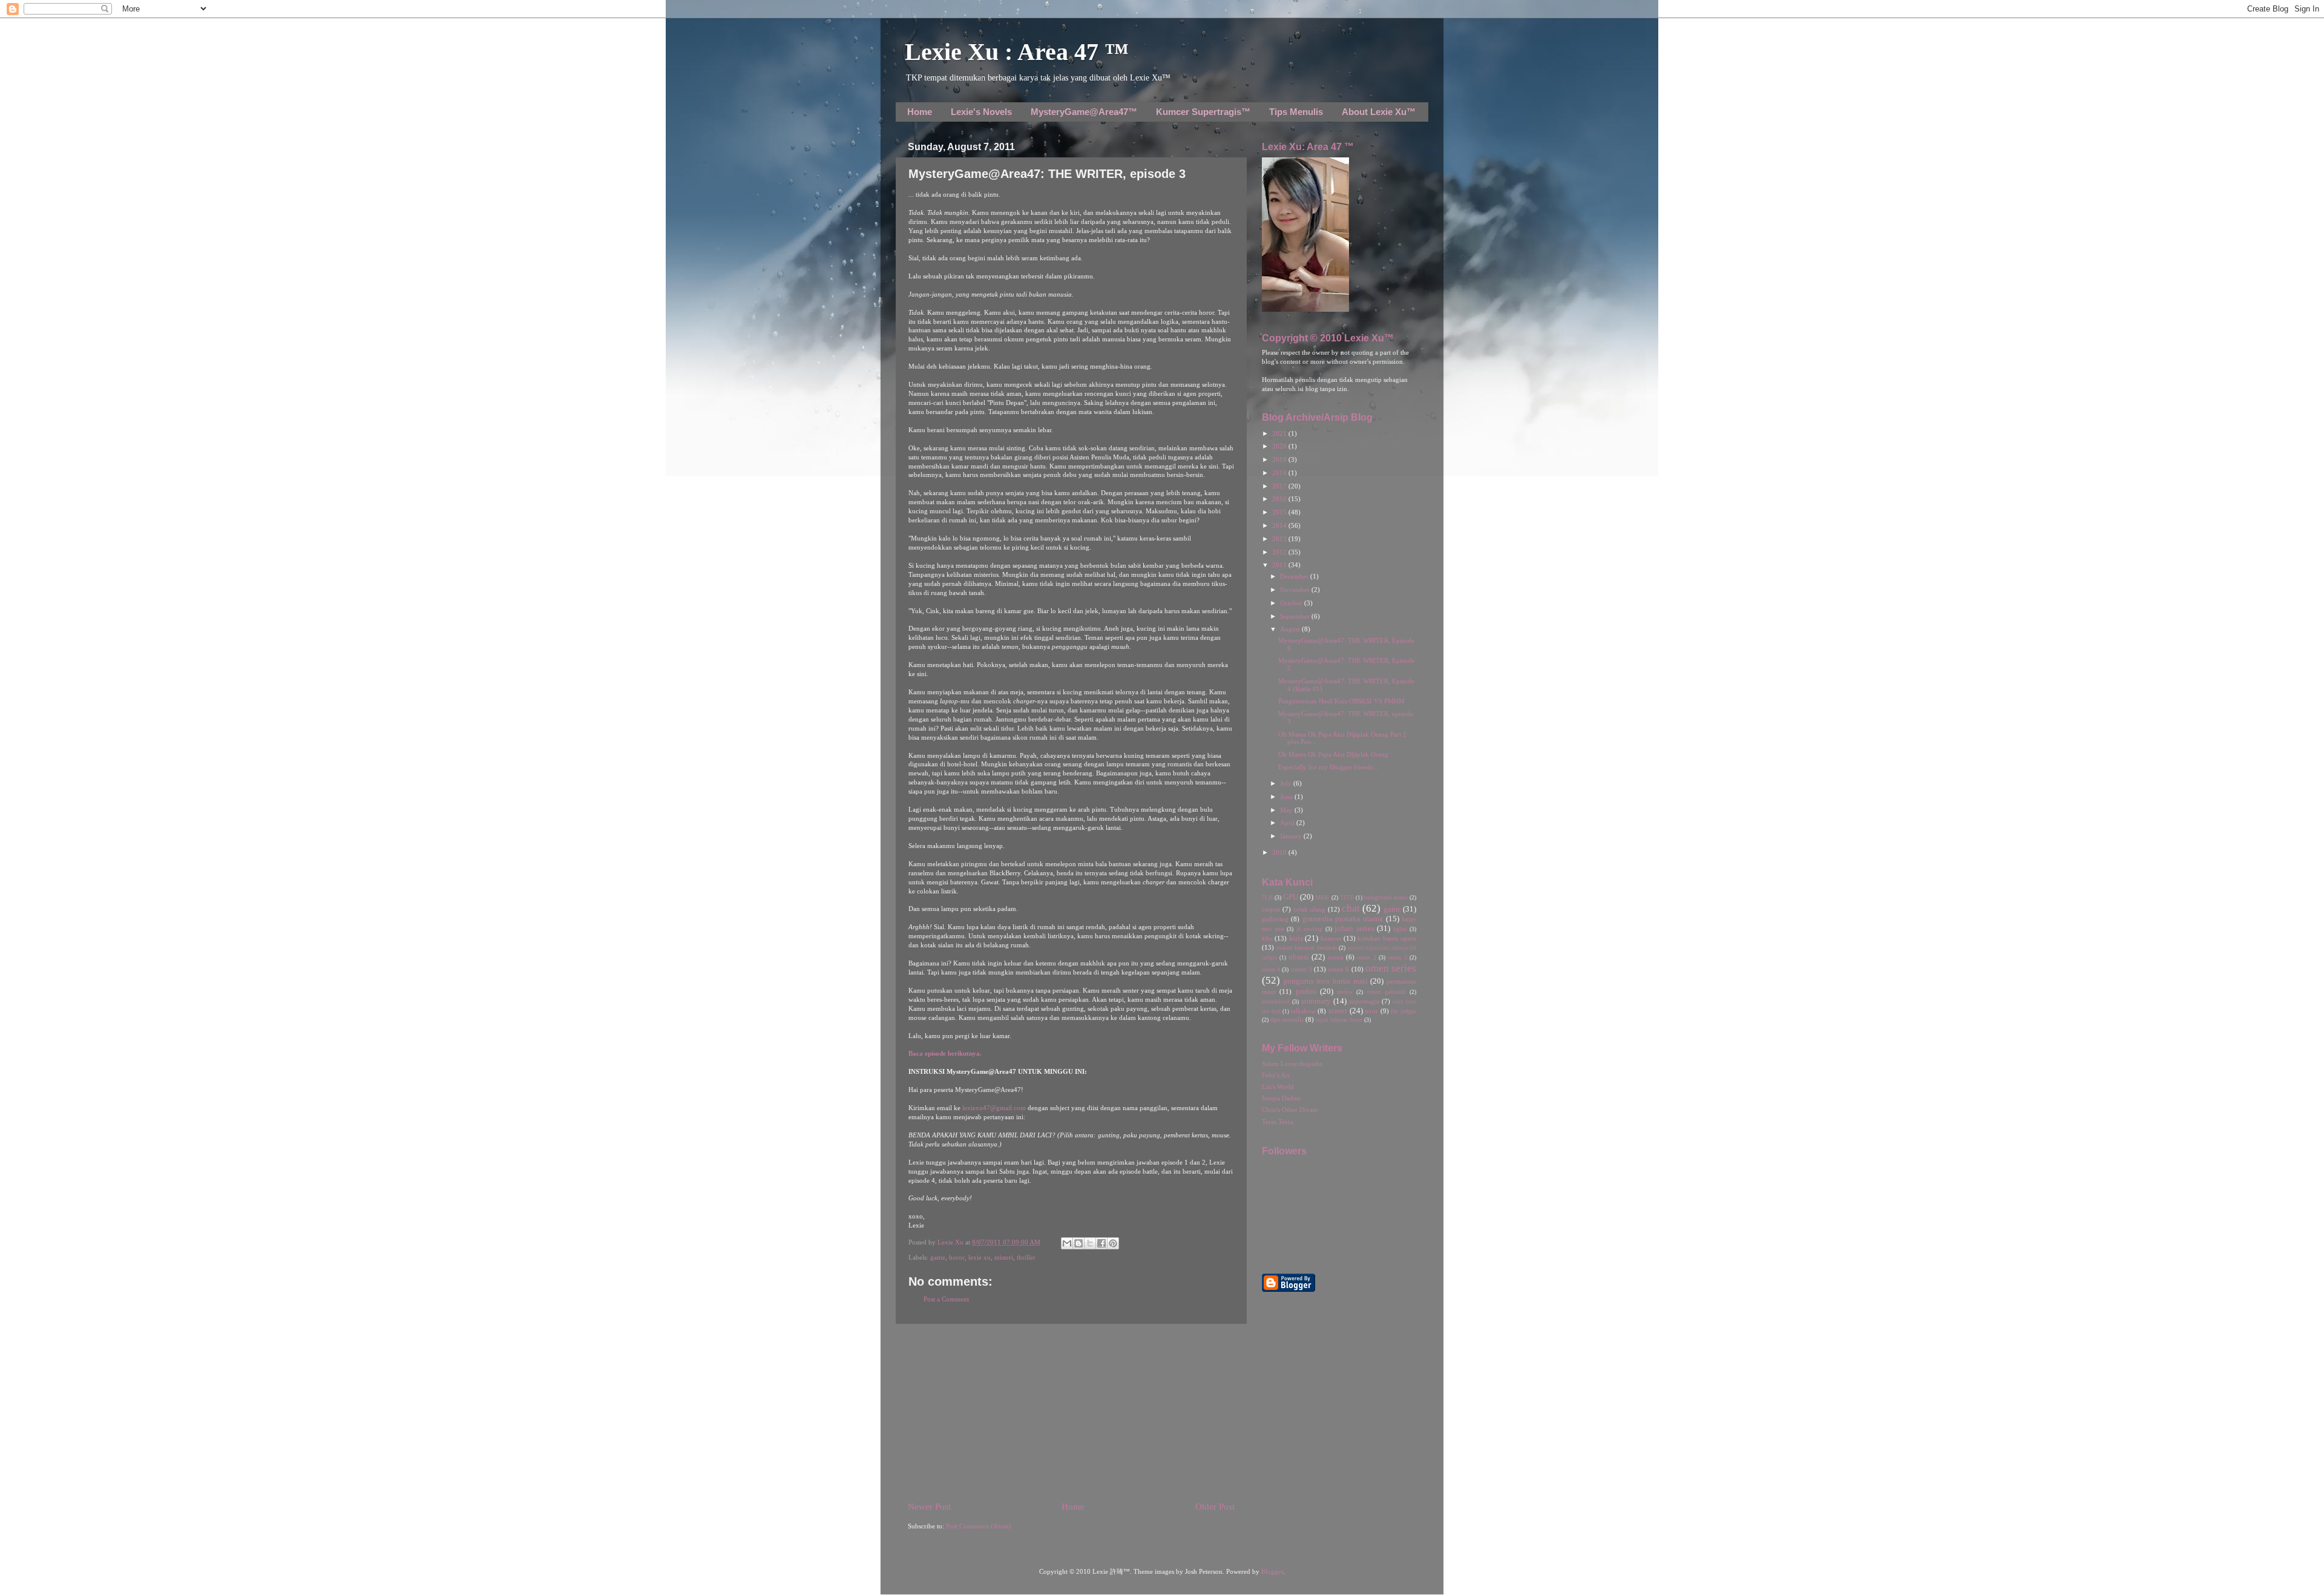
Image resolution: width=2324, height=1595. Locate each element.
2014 (1280, 526)
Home (920, 112)
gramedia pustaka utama (1343, 919)
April (1288, 823)
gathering (1275, 919)
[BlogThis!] (1078, 1243)
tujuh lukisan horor (1339, 1020)
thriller (1026, 1258)
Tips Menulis (1296, 112)
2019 (1280, 460)
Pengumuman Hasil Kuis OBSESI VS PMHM (1341, 701)
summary (1316, 1001)
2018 (1280, 473)
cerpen (1271, 909)
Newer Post (929, 1507)
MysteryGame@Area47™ (1084, 112)
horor (957, 1258)
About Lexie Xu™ (1379, 112)
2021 (1280, 434)
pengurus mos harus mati (1326, 981)
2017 (1280, 486)
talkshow (1303, 1011)
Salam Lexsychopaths (1292, 1064)
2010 (1280, 853)
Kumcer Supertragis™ (1203, 112)
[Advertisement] (1071, 1412)
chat (1351, 908)
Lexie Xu (951, 1242)
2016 (1280, 499)
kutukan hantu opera (1387, 939)
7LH (1267, 897)
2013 (1280, 539)
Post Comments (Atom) (979, 1526)
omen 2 (1366, 957)
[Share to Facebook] (1101, 1243)
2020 (1280, 446)
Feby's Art (1276, 1075)
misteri (1004, 1258)
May (1287, 810)
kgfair (1400, 929)
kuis (1296, 938)
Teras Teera (1278, 1122)
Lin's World (1278, 1087)
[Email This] (1067, 1243)
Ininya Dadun (1281, 1098)
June (1287, 797)
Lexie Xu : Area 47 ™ (1017, 52)
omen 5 (1302, 969)
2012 (1280, 552)
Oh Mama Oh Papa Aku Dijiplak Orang (1333, 755)
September (1296, 617)
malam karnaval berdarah (1307, 948)
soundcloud (1276, 1001)
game (938, 1258)
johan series (1354, 929)
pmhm (1306, 992)
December (1295, 577)
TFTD (1347, 898)
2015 (1280, 512)
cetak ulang (1309, 909)
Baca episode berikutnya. (945, 1054)
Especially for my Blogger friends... (1328, 767)
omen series (1391, 968)
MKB (1322, 897)
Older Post (1215, 1507)
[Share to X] (1090, 1243)
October (1292, 603)
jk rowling (1310, 929)
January (1292, 836)
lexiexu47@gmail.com (994, 1108)
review (1345, 992)
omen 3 (1397, 957)
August (1291, 629)
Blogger (1272, 1572)
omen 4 (1271, 969)
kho (1267, 939)
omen (1336, 957)
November (1296, 590)
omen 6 (1338, 969)
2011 (1280, 565)
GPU (1291, 897)
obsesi (1299, 957)
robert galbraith (1387, 992)
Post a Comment (946, 1299)
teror (1371, 1011)
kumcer (1331, 939)
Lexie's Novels (981, 112)
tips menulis (1287, 1020)
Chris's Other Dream (1290, 1110)
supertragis (1364, 1001)
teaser (1338, 1011)
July (1287, 784)
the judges (1403, 1011)
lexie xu (980, 1258)
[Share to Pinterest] (1113, 1243)
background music (1386, 897)
